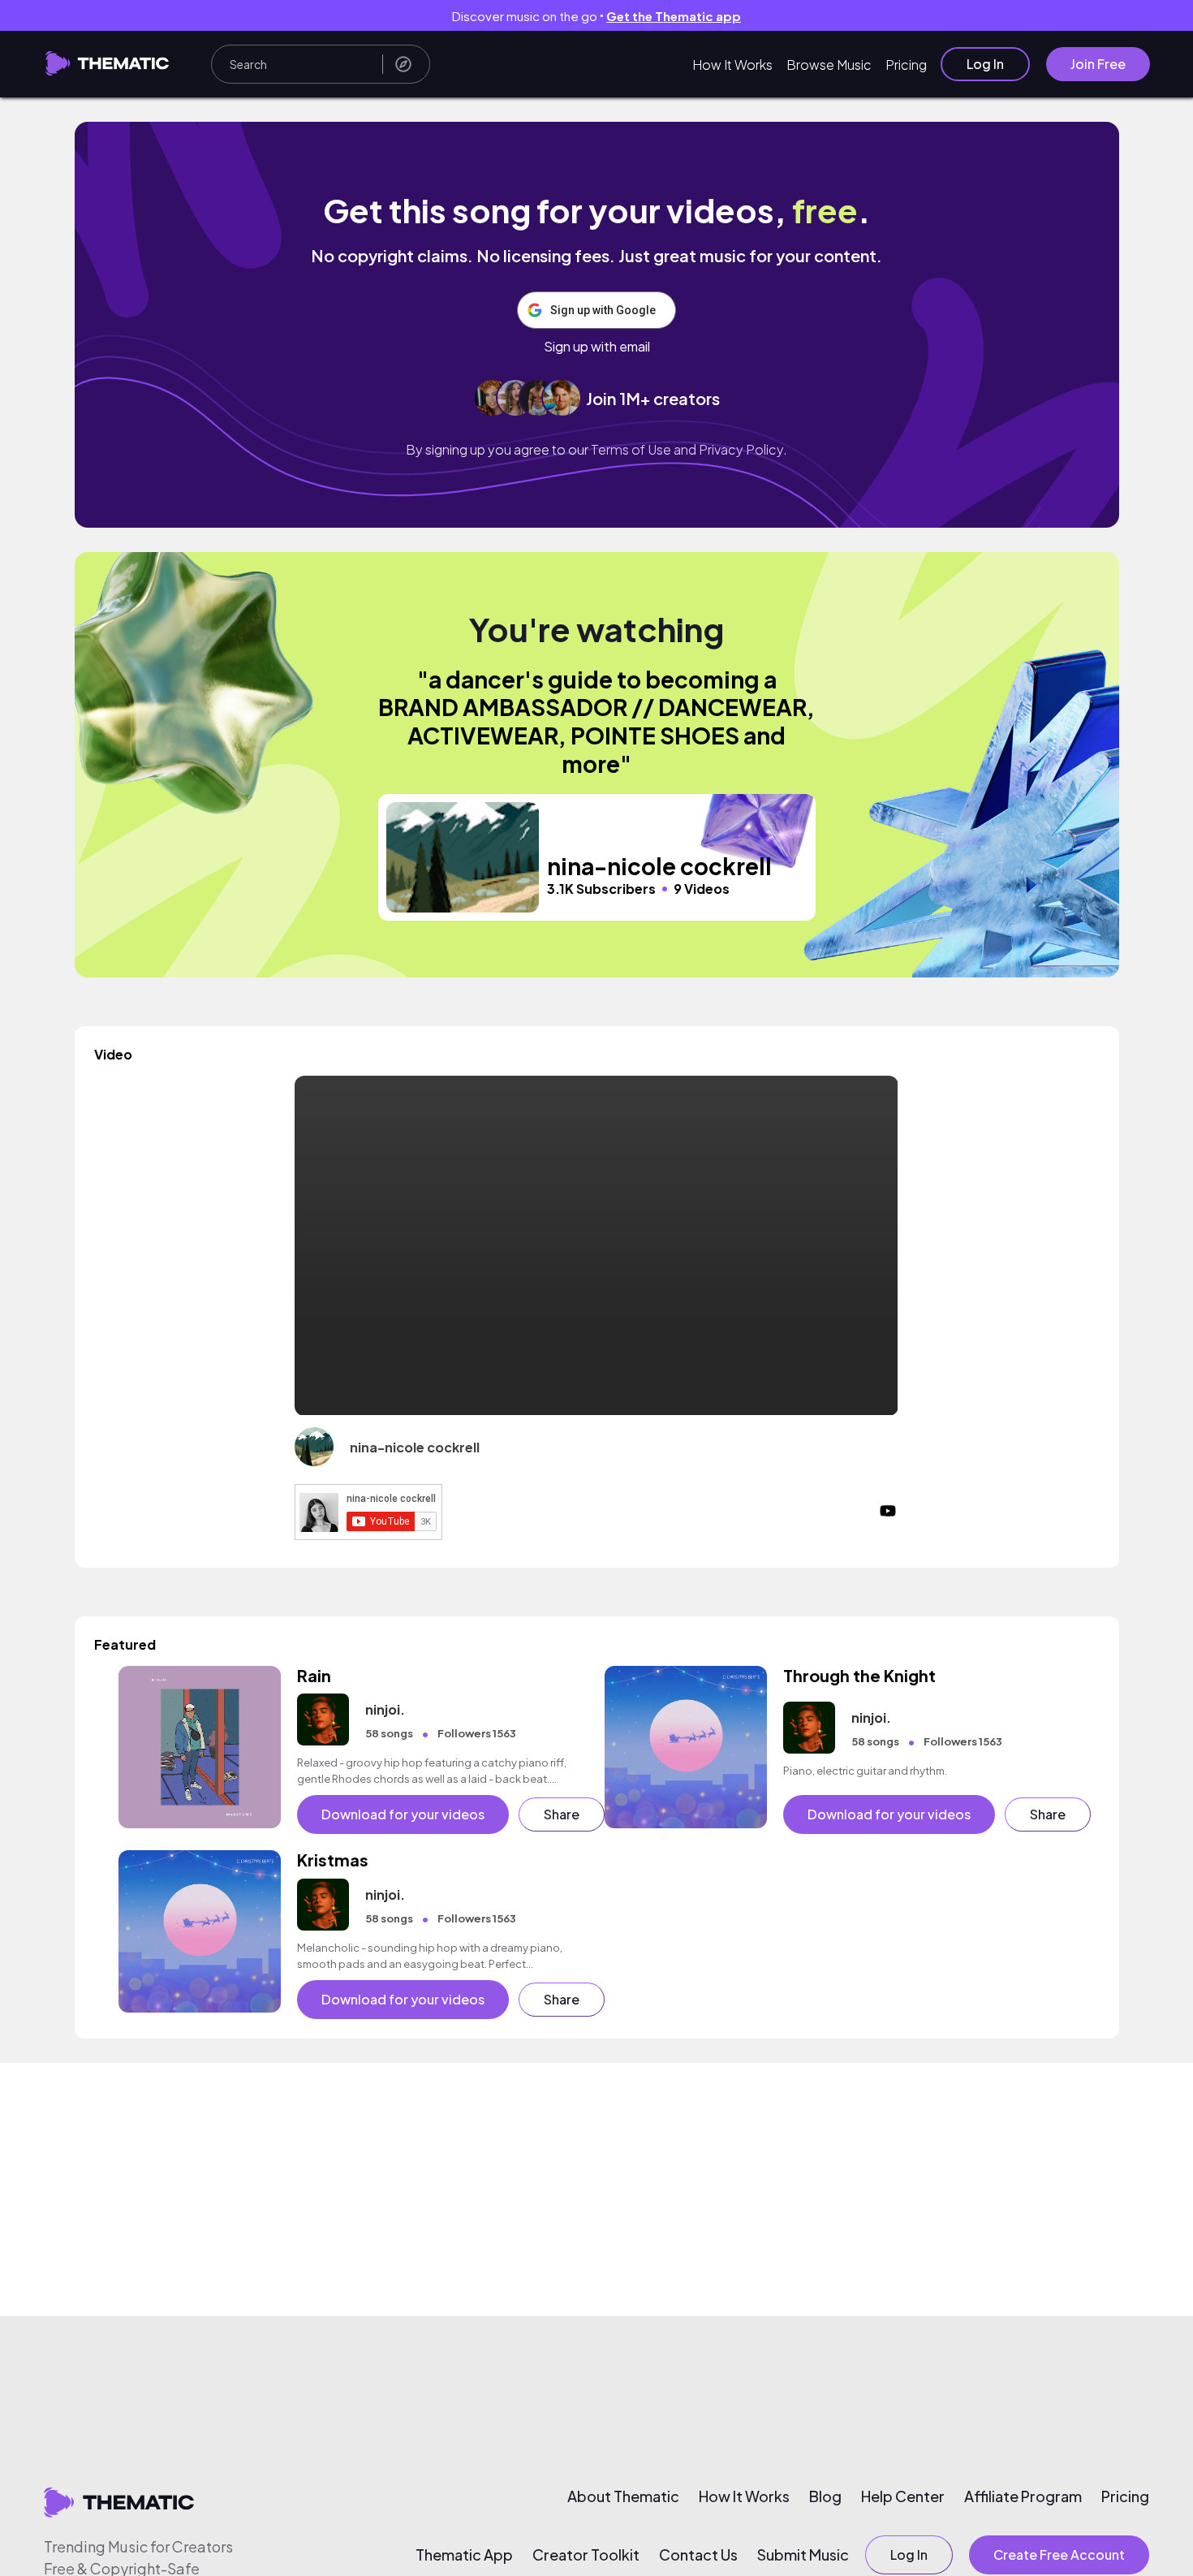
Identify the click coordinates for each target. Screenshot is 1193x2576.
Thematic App (464, 2555)
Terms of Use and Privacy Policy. (689, 449)
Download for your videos (403, 1814)
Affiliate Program (1023, 2496)
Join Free (1098, 64)
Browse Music (829, 65)
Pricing (906, 65)
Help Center (903, 2496)
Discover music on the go (596, 16)
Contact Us (698, 2555)
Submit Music (803, 2555)
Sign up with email (597, 347)
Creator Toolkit (586, 2555)
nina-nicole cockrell (415, 1447)
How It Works (732, 65)
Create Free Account (1059, 2554)
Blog (825, 2496)
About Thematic (623, 2496)
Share (562, 1814)
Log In (985, 64)
